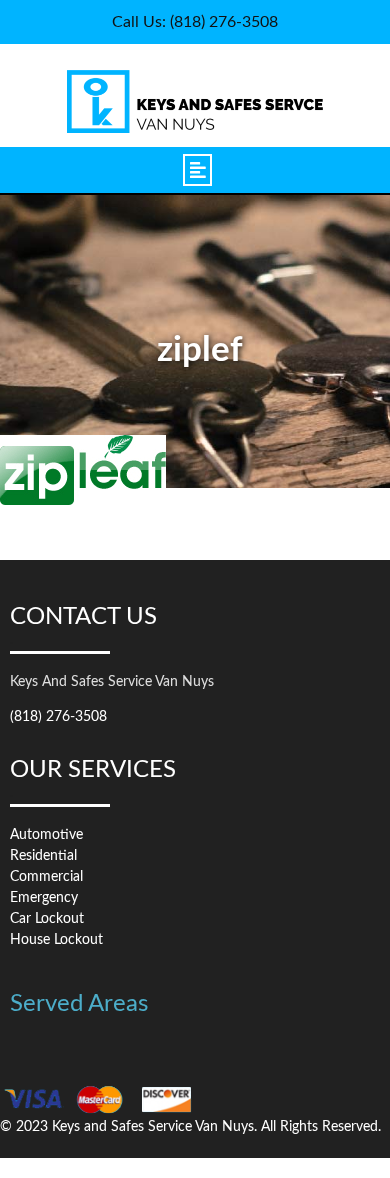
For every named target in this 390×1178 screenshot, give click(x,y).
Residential (43, 856)
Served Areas (79, 1004)
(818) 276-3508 (58, 717)
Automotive (46, 835)
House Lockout (56, 940)
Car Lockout (47, 919)
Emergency (44, 898)
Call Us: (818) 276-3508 (195, 22)
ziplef (200, 350)
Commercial (46, 877)
